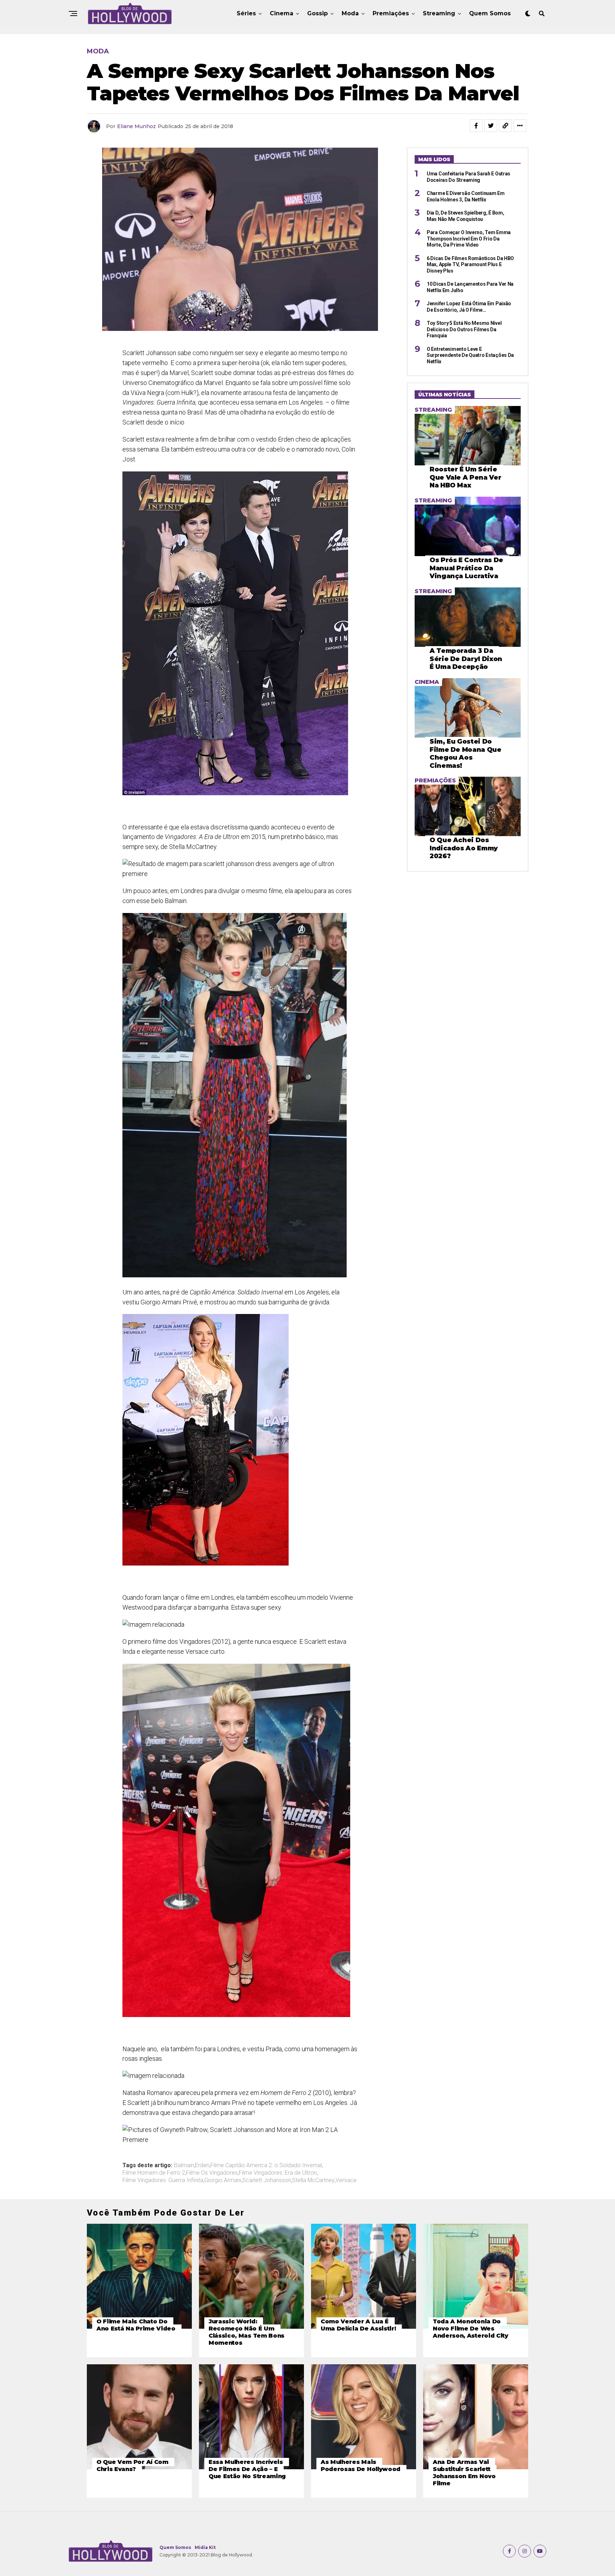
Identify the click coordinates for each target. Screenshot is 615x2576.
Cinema (282, 13)
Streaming (439, 13)
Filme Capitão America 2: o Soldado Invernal (266, 2165)
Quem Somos (490, 13)
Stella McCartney (313, 2180)
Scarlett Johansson (267, 2180)
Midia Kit (205, 2547)
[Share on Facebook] (476, 126)
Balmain (184, 2165)
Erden (202, 2165)
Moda (350, 13)
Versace (346, 2180)
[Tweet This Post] (491, 126)
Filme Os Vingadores (212, 2173)
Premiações (391, 13)
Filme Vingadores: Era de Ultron (278, 2173)
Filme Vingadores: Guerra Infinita (163, 2180)
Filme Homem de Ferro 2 (154, 2173)
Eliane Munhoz (136, 126)
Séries (246, 13)
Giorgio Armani (223, 2180)
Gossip (317, 13)
